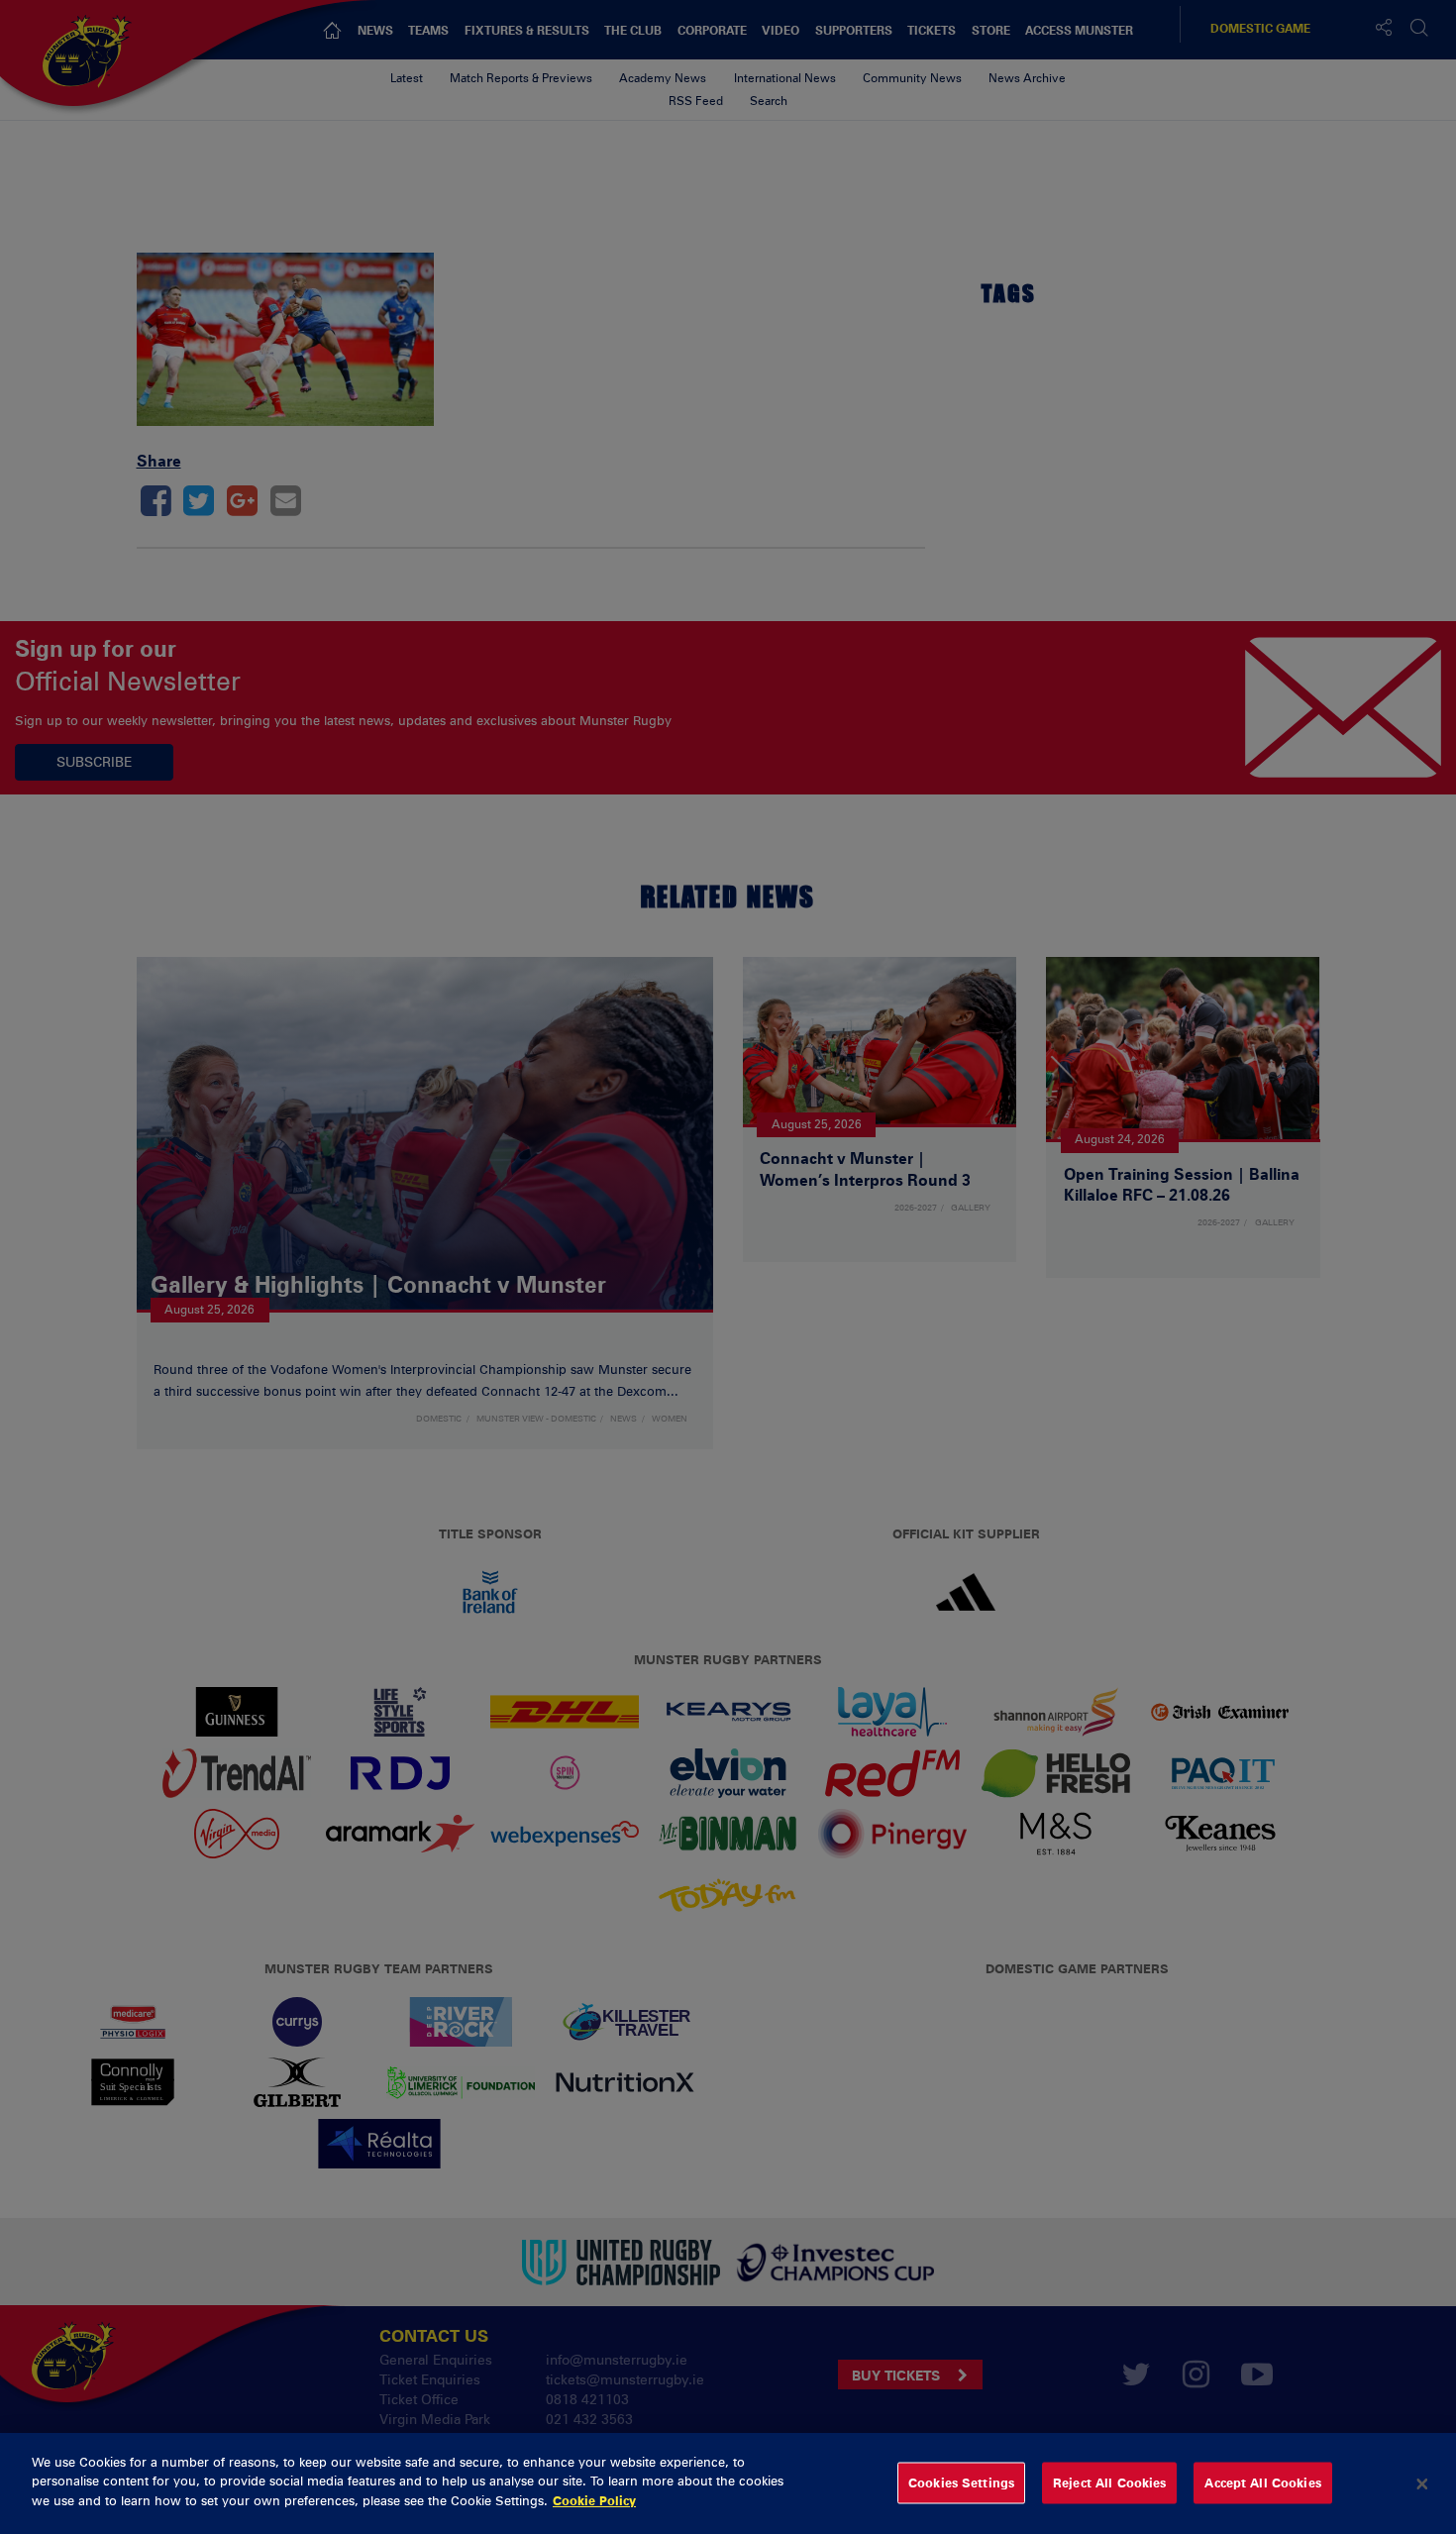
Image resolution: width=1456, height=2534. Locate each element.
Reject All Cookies (1109, 2482)
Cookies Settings (961, 2482)
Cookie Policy (594, 2500)
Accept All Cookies (1262, 2482)
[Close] (1422, 2483)
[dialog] (728, 2483)
